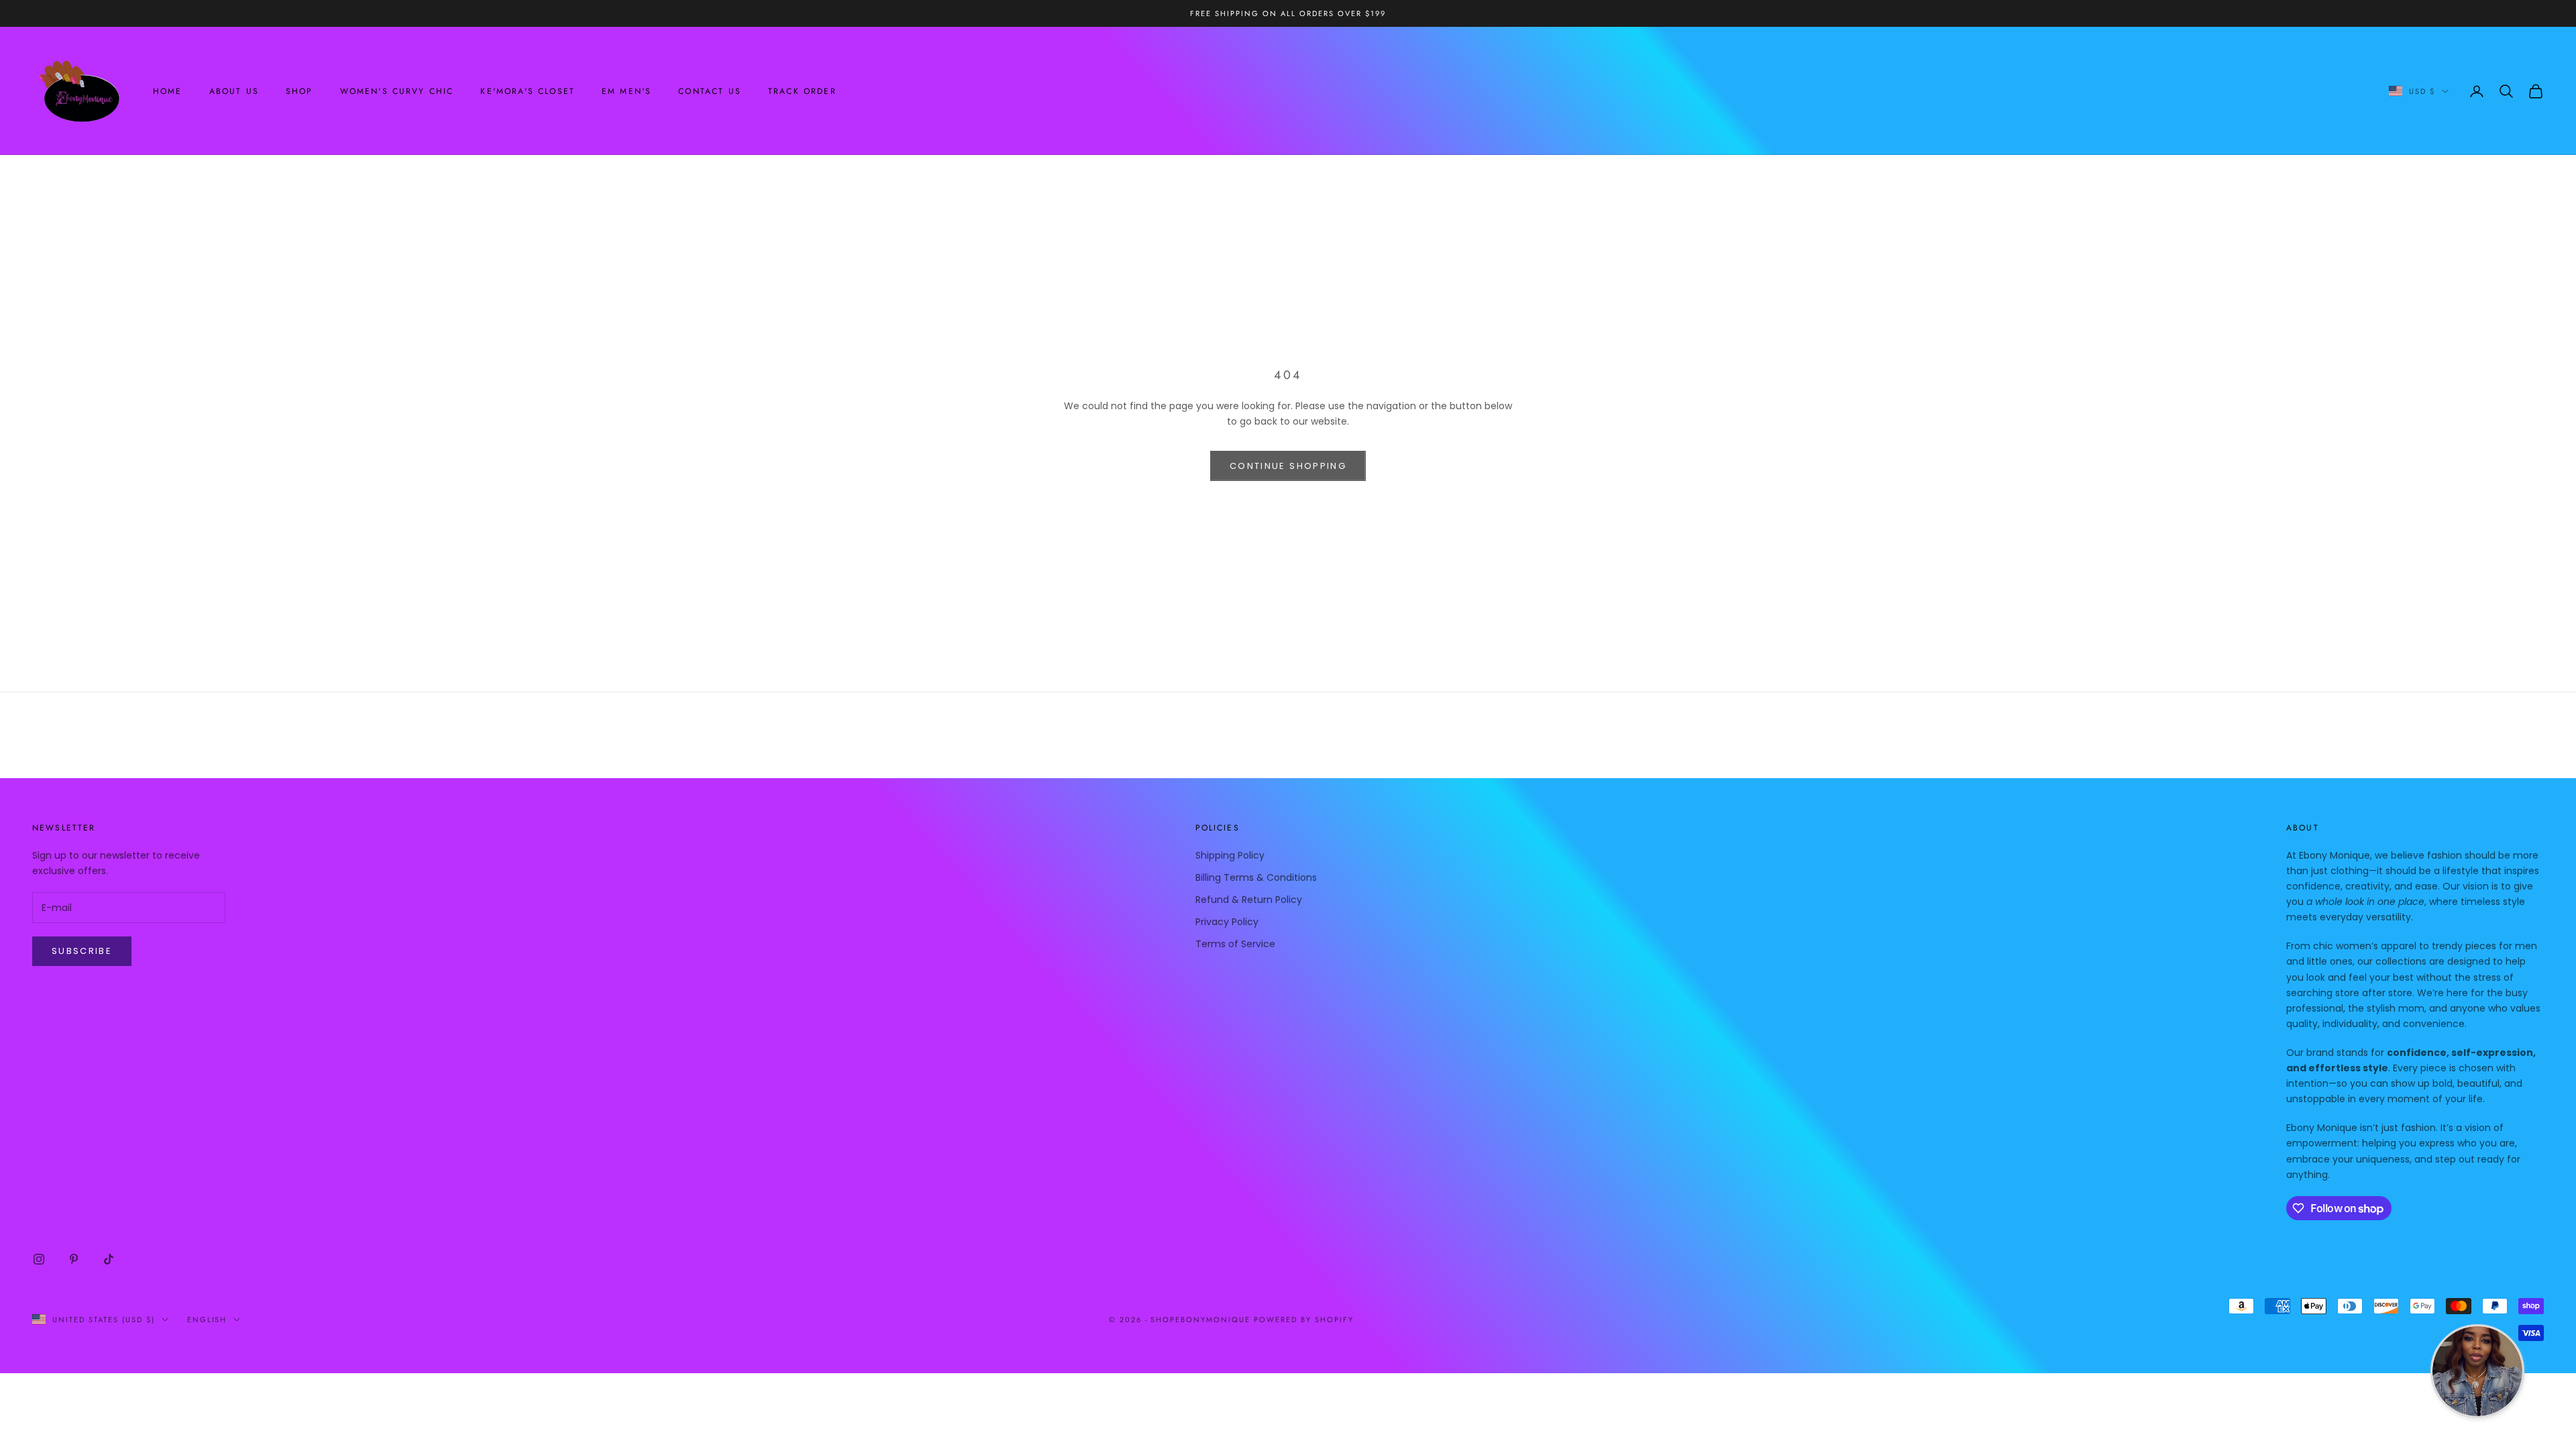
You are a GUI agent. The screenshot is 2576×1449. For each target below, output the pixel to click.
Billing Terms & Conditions (1256, 877)
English (207, 1320)
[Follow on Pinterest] (74, 1259)
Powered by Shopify (1304, 1320)
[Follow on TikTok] (109, 1259)
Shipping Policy (1230, 855)
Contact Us (710, 91)
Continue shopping (1288, 466)
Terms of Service (1235, 944)
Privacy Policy (1227, 922)
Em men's (627, 91)
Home (168, 91)
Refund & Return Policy (1249, 900)
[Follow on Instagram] (39, 1259)
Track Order (802, 91)
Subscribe (82, 951)
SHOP (300, 91)
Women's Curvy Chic (397, 91)
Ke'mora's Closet (528, 91)
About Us (234, 91)
